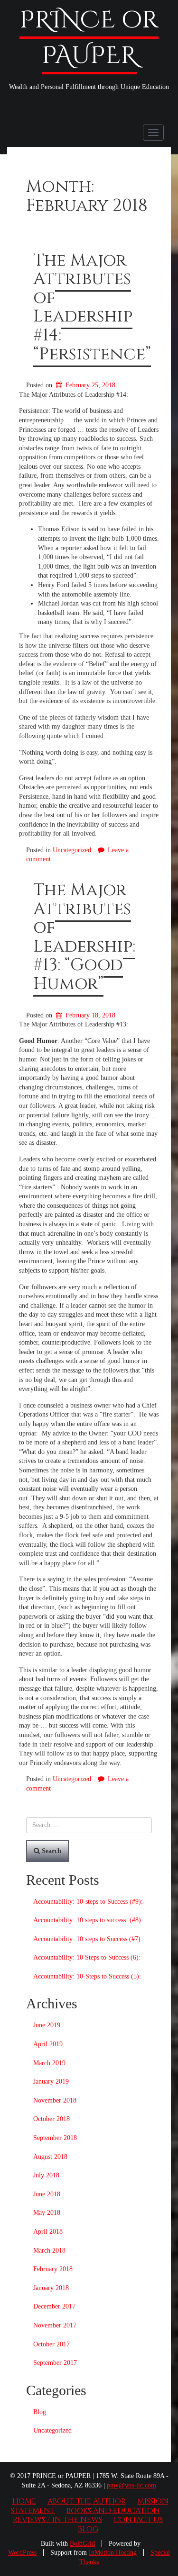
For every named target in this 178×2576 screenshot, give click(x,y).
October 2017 (52, 2344)
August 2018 (50, 2157)
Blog (40, 2412)
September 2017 (55, 2363)
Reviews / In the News (57, 2520)
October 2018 (52, 2119)
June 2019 (47, 2025)
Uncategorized (72, 850)
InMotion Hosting (113, 2553)
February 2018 (53, 2269)
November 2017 (55, 2325)
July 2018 (46, 2175)
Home (24, 2501)
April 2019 (48, 2044)
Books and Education (113, 2511)
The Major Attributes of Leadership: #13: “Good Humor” (84, 937)
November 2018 (55, 2100)
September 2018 (55, 2138)
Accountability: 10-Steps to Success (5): (87, 1976)
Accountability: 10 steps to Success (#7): (88, 1939)
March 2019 (49, 2063)
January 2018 (51, 2288)
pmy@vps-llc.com (131, 2485)
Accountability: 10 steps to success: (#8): (88, 1920)
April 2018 (48, 2232)
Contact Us (138, 2520)
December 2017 (54, 2306)
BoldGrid (82, 2544)
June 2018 (47, 2194)
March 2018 (49, 2251)
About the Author (87, 2501)
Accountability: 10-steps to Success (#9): (88, 1902)
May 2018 (47, 2213)
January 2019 (51, 2081)
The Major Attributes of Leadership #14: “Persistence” (92, 307)
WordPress (22, 2553)
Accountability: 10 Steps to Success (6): (87, 1957)
